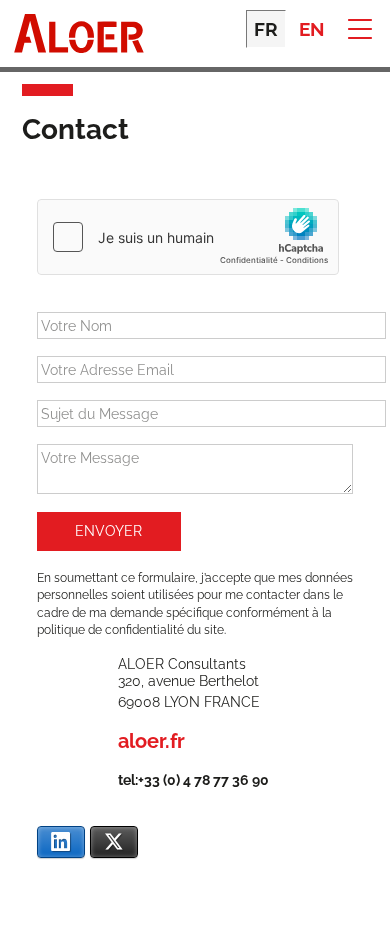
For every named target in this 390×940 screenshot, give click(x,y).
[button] (359, 27)
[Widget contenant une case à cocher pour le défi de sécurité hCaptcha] (188, 237)
